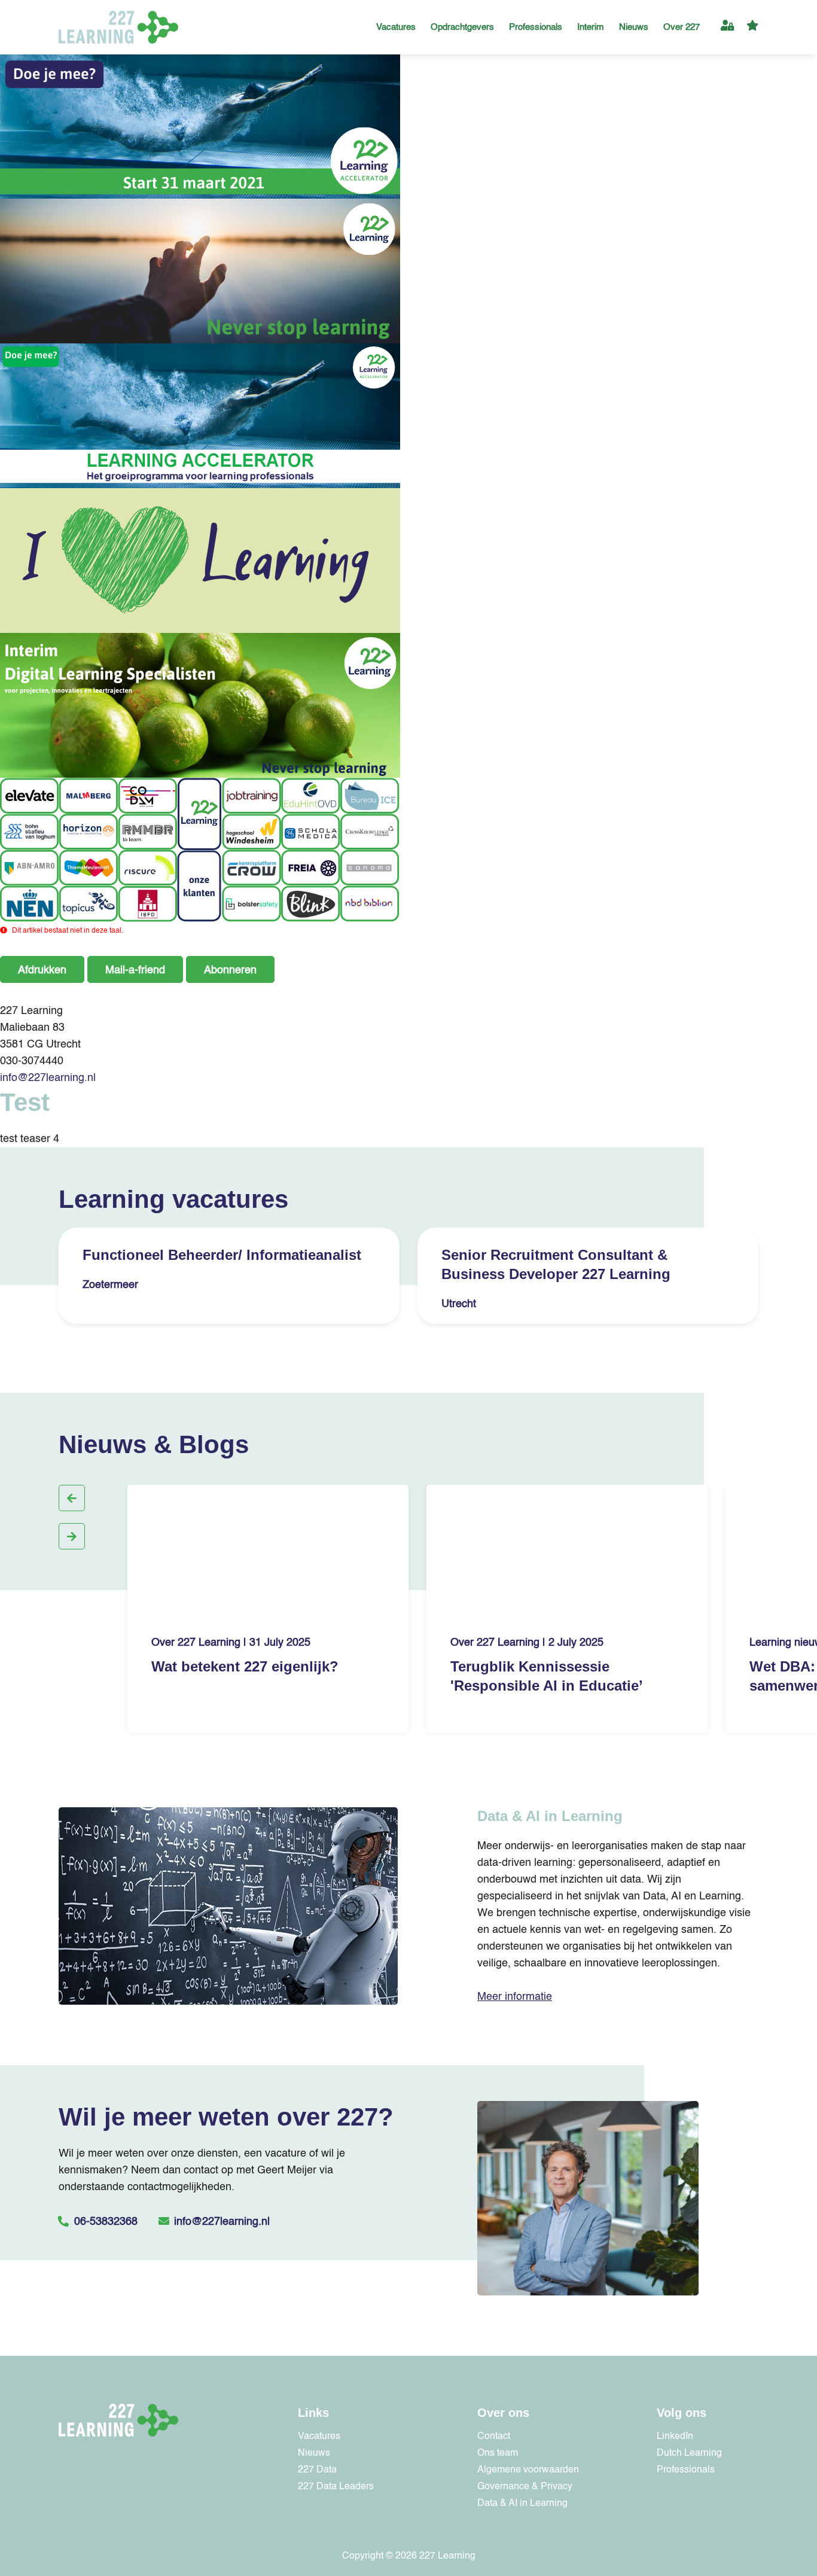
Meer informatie (515, 1997)
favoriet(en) (752, 27)
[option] (229, 1280)
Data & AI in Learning (522, 2504)
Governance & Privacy (525, 2487)
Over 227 (682, 27)
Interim (591, 27)
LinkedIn (675, 2437)
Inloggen (728, 27)
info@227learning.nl (48, 1078)
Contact (494, 2437)
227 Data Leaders (336, 2487)
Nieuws (634, 27)
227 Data (317, 2470)
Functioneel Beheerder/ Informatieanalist (222, 1255)
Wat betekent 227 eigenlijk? (245, 1666)
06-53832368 (106, 2222)
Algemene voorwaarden (528, 2470)
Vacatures (396, 27)
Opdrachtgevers (462, 27)
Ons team (498, 2453)
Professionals (536, 27)
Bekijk (324, 1285)
